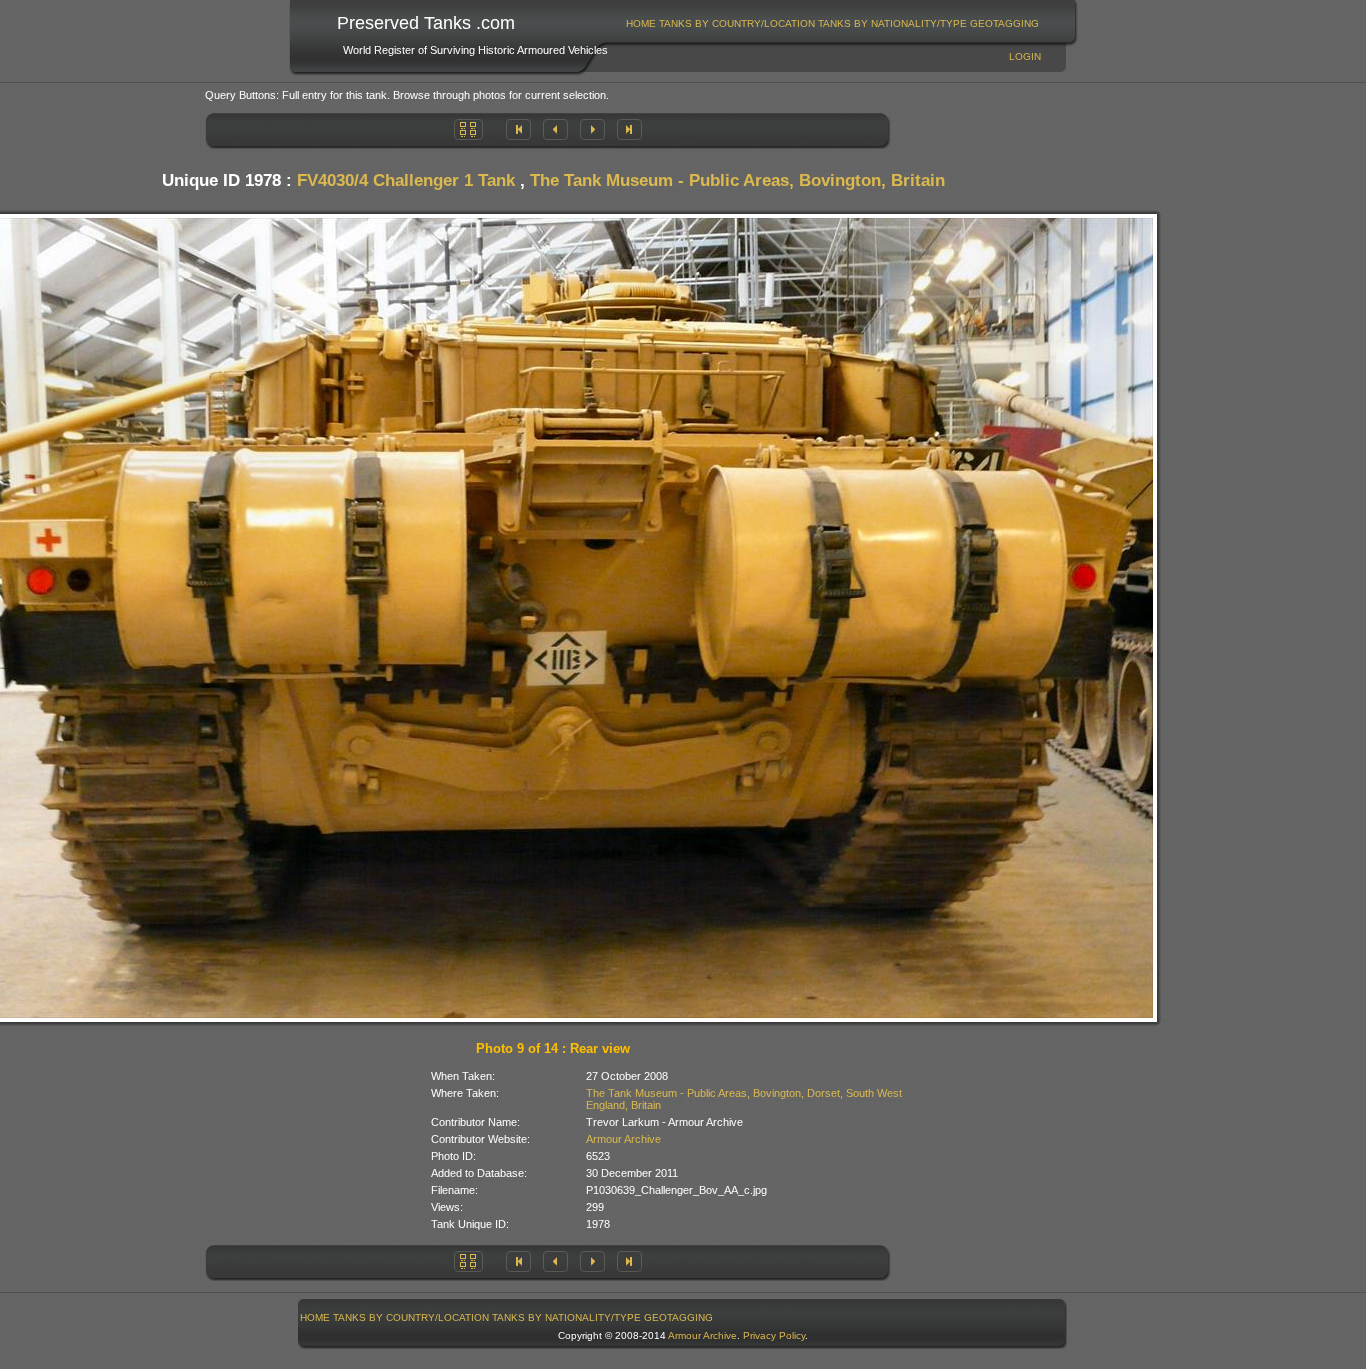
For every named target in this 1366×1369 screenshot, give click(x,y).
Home (641, 23)
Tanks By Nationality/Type (892, 23)
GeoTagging (1004, 23)
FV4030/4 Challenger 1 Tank (406, 180)
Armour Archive (623, 1139)
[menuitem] (641, 23)
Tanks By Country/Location (737, 23)
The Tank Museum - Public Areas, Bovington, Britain (737, 180)
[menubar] (833, 23)
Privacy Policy (774, 1335)
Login (1025, 56)
